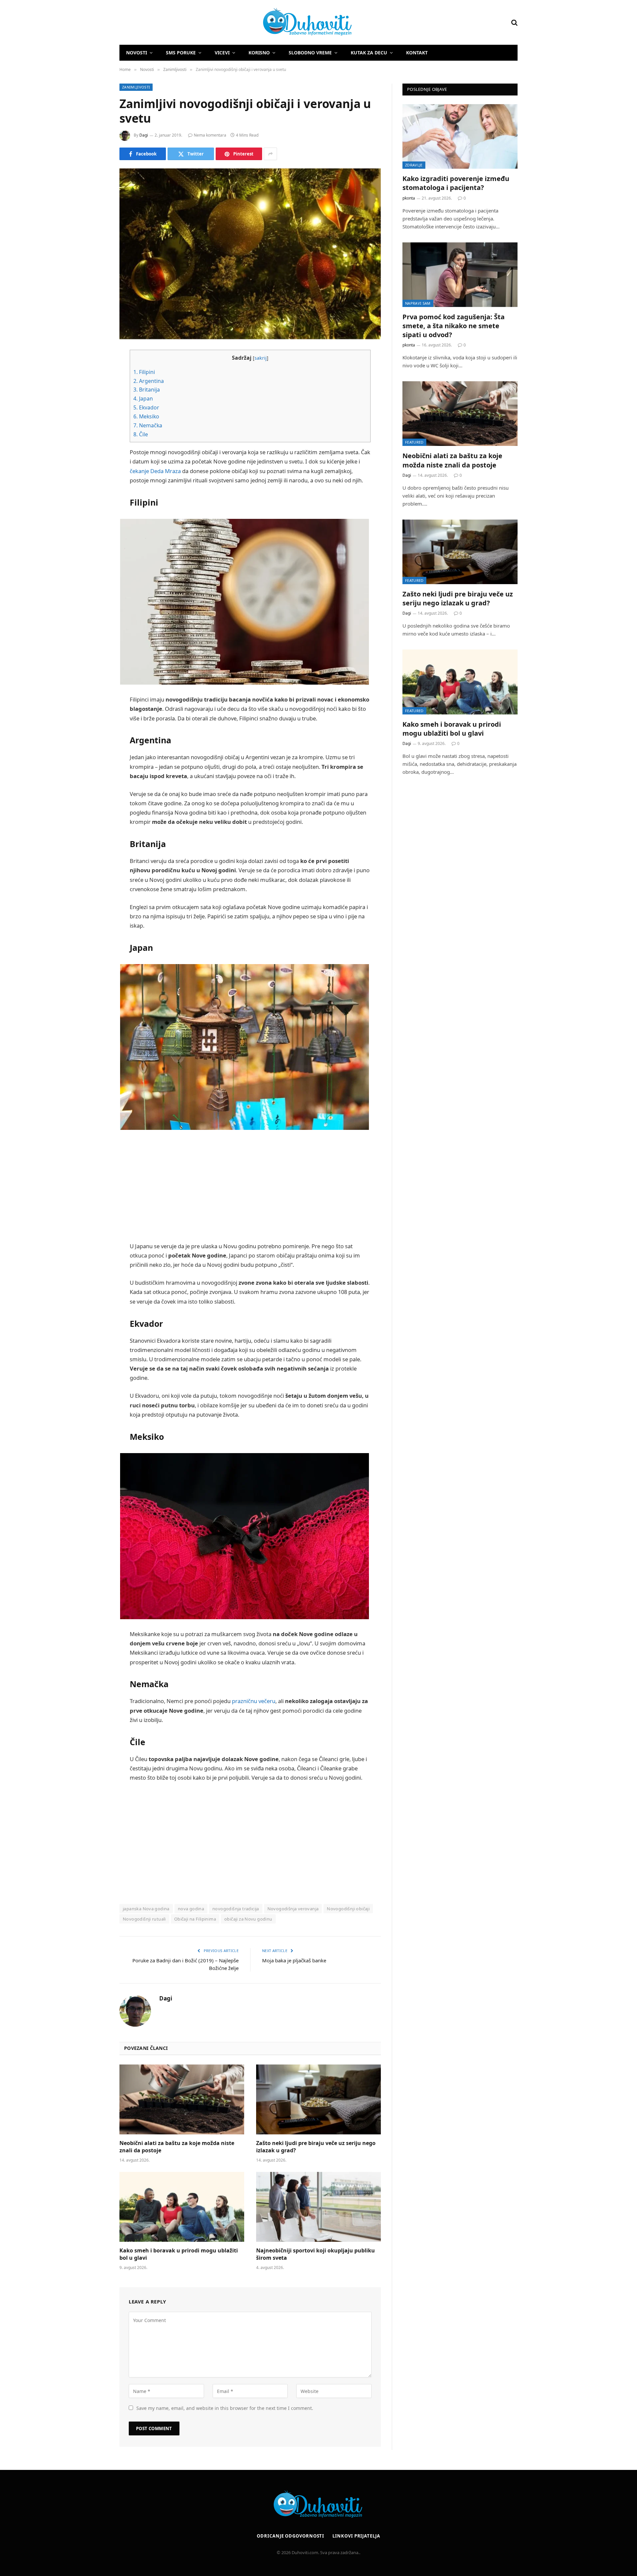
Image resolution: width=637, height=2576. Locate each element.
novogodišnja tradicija (236, 1909)
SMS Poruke (181, 53)
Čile (141, 434)
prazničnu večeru (254, 1701)
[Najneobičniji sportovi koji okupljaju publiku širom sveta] (318, 2207)
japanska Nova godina (146, 1909)
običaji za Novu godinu (248, 1919)
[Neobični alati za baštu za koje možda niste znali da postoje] (182, 2100)
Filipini (144, 372)
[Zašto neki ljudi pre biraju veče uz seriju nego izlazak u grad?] (318, 2100)
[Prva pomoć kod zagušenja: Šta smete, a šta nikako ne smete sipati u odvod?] (460, 275)
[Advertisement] (250, 1187)
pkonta (409, 198)
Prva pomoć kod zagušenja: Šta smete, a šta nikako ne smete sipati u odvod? (454, 326)
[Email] (96, 440)
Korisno (259, 53)
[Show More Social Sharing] (270, 154)
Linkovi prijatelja (356, 2536)
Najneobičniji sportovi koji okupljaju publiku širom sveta (316, 2254)
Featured (414, 442)
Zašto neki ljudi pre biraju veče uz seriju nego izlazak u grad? (316, 2147)
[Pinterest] (96, 423)
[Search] (514, 22)
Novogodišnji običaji (348, 1909)
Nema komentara (210, 135)
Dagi (144, 135)
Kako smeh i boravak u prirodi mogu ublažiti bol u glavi (179, 2254)
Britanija (147, 390)
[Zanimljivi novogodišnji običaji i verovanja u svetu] (250, 254)
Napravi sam (418, 303)
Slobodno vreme (310, 53)
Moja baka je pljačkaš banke (294, 1960)
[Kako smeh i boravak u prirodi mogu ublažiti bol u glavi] (182, 2207)
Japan (143, 399)
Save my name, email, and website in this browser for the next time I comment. (225, 2408)
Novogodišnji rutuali (144, 1919)
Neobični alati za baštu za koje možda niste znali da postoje (177, 2147)
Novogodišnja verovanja (293, 1909)
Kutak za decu (369, 53)
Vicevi (222, 53)
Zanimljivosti (136, 87)
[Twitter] (96, 389)
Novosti (137, 53)
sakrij (261, 358)
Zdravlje (414, 165)
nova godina (191, 1909)
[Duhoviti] (236, 23)
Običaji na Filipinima (195, 1919)
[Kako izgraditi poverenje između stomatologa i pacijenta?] (460, 136)
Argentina (149, 381)
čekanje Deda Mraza (155, 471)
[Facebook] (96, 372)
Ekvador (146, 407)
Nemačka (148, 425)
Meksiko (146, 416)
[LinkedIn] (96, 406)
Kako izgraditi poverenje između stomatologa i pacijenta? (456, 183)
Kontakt (417, 53)
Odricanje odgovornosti (290, 2536)
